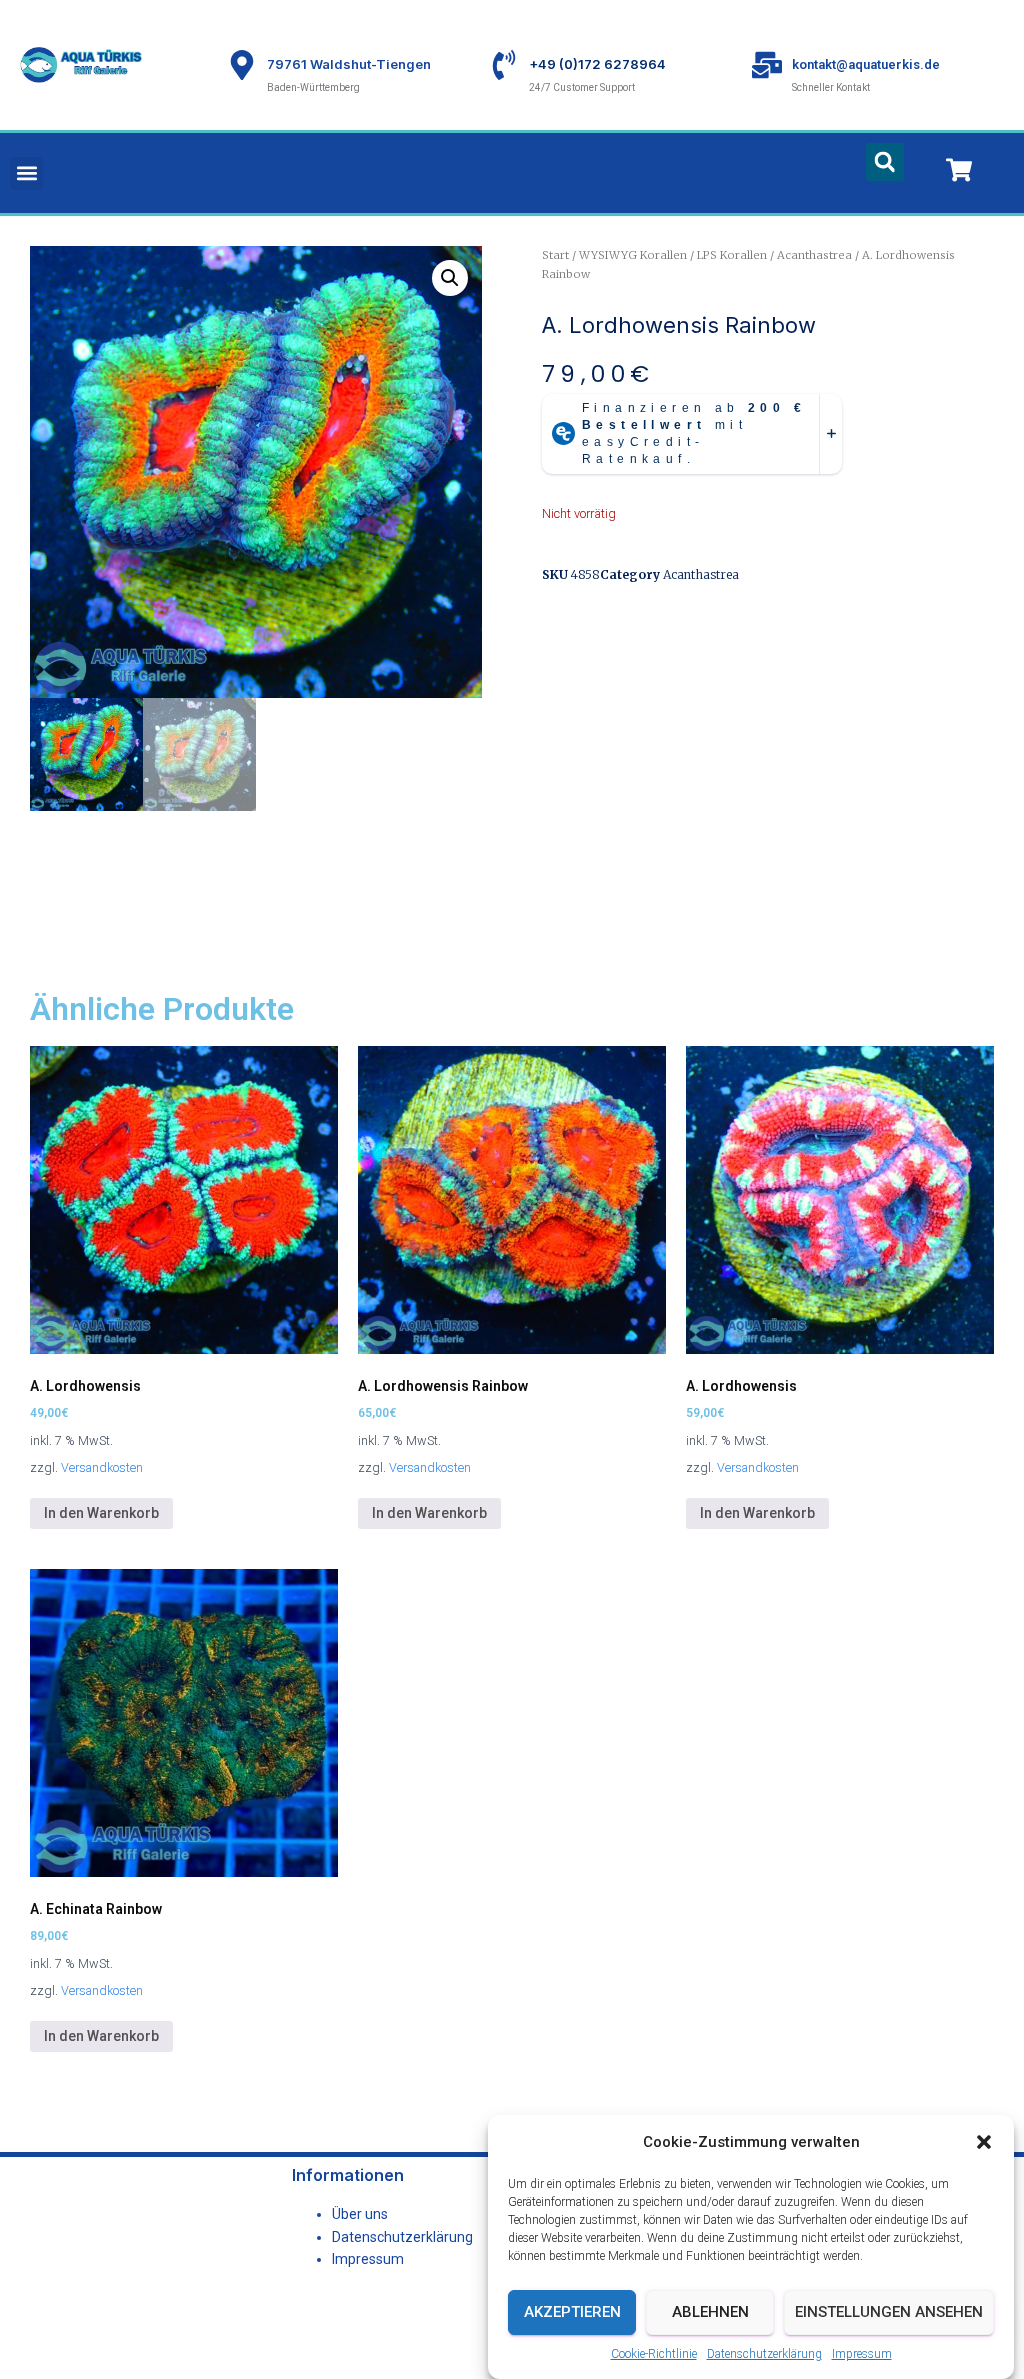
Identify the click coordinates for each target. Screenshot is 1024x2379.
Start (555, 255)
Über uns (360, 2214)
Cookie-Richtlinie (654, 2354)
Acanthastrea (814, 255)
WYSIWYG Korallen (633, 255)
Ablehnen (710, 2312)
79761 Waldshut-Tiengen (349, 64)
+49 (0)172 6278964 (597, 64)
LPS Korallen (732, 255)
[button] (984, 2142)
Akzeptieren (572, 2312)
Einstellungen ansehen (889, 2312)
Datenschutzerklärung (764, 2354)
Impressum (862, 2354)
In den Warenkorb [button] (101, 1513)
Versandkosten (102, 1467)
